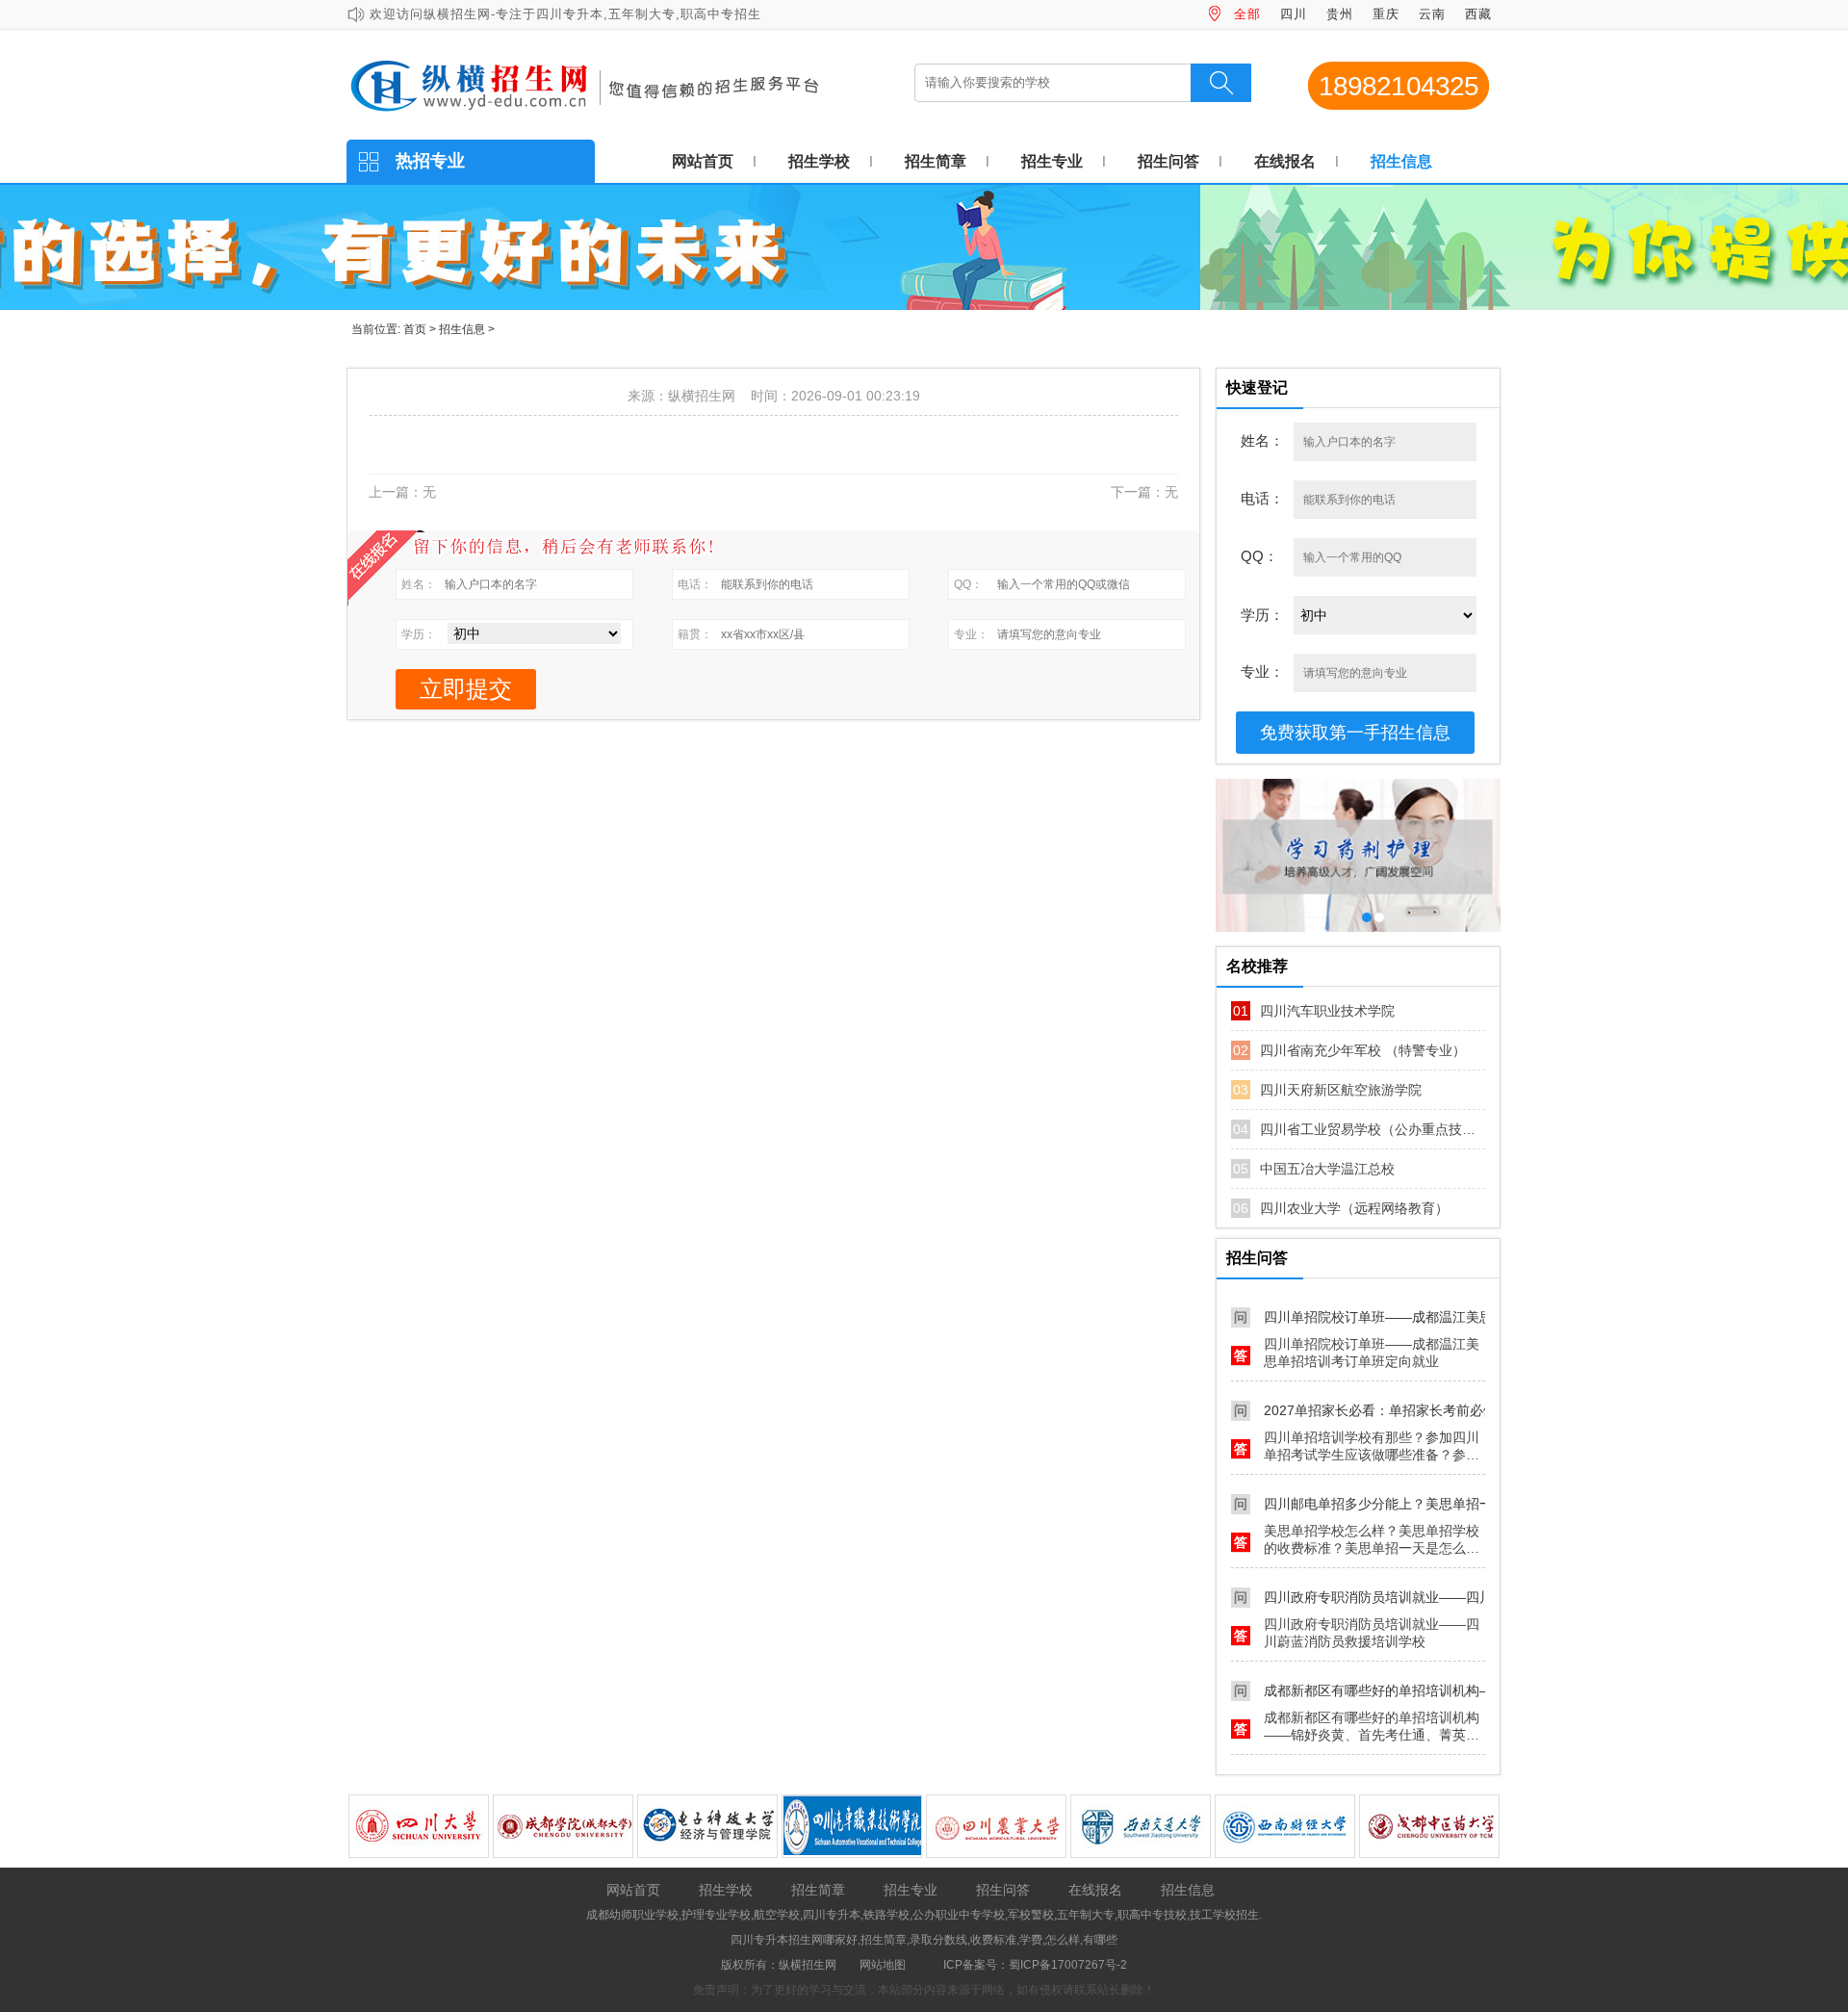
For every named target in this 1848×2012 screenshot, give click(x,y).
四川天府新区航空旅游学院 (1327, 1090)
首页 (415, 329)
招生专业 (1052, 161)
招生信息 (1401, 161)
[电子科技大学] (564, 1824)
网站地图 (883, 1965)
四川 (1294, 14)
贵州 (1340, 14)
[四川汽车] (708, 1824)
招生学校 (819, 161)
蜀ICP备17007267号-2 (1068, 1965)
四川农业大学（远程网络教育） (1341, 1208)
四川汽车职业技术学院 (1314, 1011)
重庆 (1386, 14)
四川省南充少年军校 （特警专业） (1349, 1050)
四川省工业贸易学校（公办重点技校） (1360, 1129)
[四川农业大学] (853, 1824)
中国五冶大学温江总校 (1314, 1169)
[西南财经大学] (1142, 1824)
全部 (1247, 14)
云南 (1432, 14)
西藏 (1478, 14)
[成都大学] (420, 1824)
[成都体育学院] (1430, 1824)
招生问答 (1168, 161)
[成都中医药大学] (1286, 1824)
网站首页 (703, 161)
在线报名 (1285, 161)
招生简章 (936, 161)
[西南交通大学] (997, 1824)
